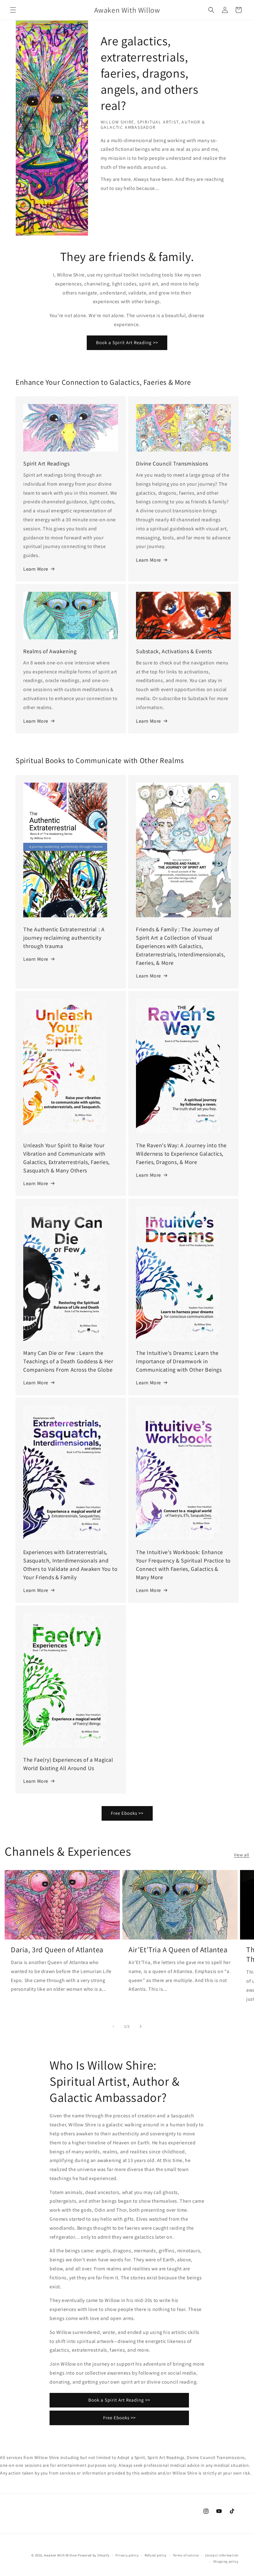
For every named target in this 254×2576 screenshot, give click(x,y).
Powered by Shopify (94, 2555)
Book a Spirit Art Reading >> (127, 342)
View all (242, 1855)
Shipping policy (226, 2561)
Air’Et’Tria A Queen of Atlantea (178, 1950)
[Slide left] (113, 2026)
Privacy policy (127, 2555)
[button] (13, 10)
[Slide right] (141, 2026)
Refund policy (156, 2555)
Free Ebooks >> (127, 1813)
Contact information (222, 2555)
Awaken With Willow (61, 2555)
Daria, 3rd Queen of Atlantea (57, 1950)
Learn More (36, 569)
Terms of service (186, 2555)
